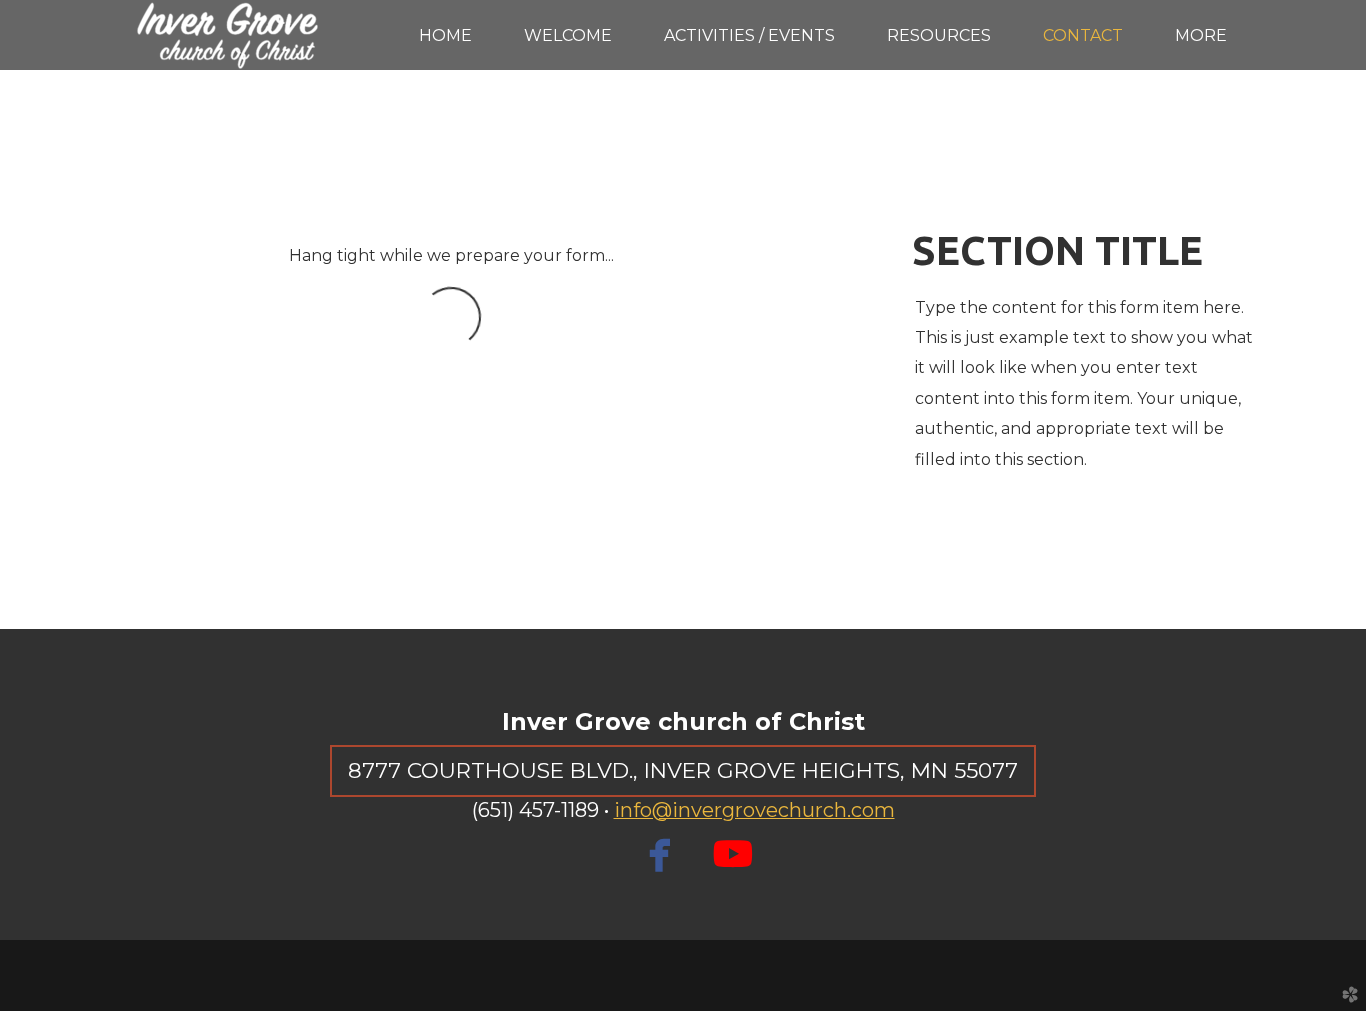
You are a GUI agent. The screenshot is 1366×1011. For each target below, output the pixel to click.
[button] (683, 771)
